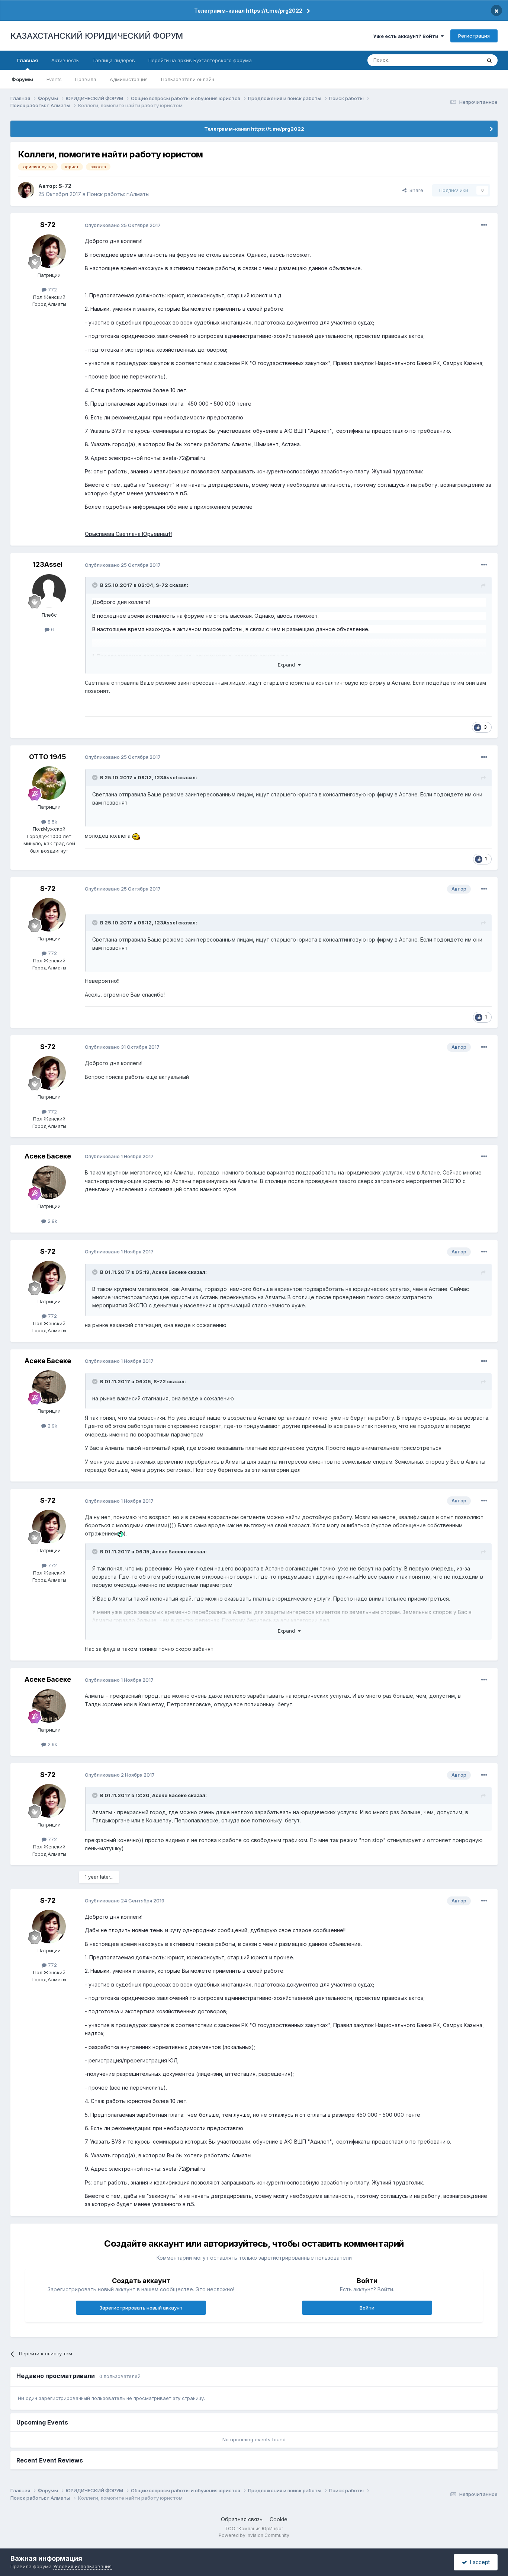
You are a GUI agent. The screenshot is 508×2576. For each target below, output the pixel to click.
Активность (65, 60)
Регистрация (474, 36)
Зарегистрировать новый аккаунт (141, 2308)
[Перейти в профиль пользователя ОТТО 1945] (49, 783)
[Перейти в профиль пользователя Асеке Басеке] (49, 1182)
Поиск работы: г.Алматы (118, 194)
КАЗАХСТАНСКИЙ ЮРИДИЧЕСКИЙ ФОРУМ (97, 36)
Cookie (279, 2519)
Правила (86, 79)
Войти (367, 2308)
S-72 (65, 186)
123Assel (48, 564)
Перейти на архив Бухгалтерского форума (200, 60)
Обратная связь (242, 2519)
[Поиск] (489, 60)
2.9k (52, 1221)
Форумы (22, 79)
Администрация (129, 79)
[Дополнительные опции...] (484, 225)
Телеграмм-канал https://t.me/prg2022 (248, 11)
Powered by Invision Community (254, 2535)
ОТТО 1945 (48, 757)
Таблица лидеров (114, 60)
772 (52, 290)
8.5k (52, 822)
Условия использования (82, 2566)
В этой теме (458, 60)
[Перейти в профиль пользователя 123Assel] (49, 591)
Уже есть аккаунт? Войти (407, 36)
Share (415, 190)
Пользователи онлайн (188, 79)
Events (54, 79)
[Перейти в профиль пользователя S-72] (26, 190)
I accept (478, 2562)
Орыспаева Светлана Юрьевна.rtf (128, 534)
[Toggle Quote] (96, 585)
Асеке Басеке (48, 1156)
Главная (28, 60)
